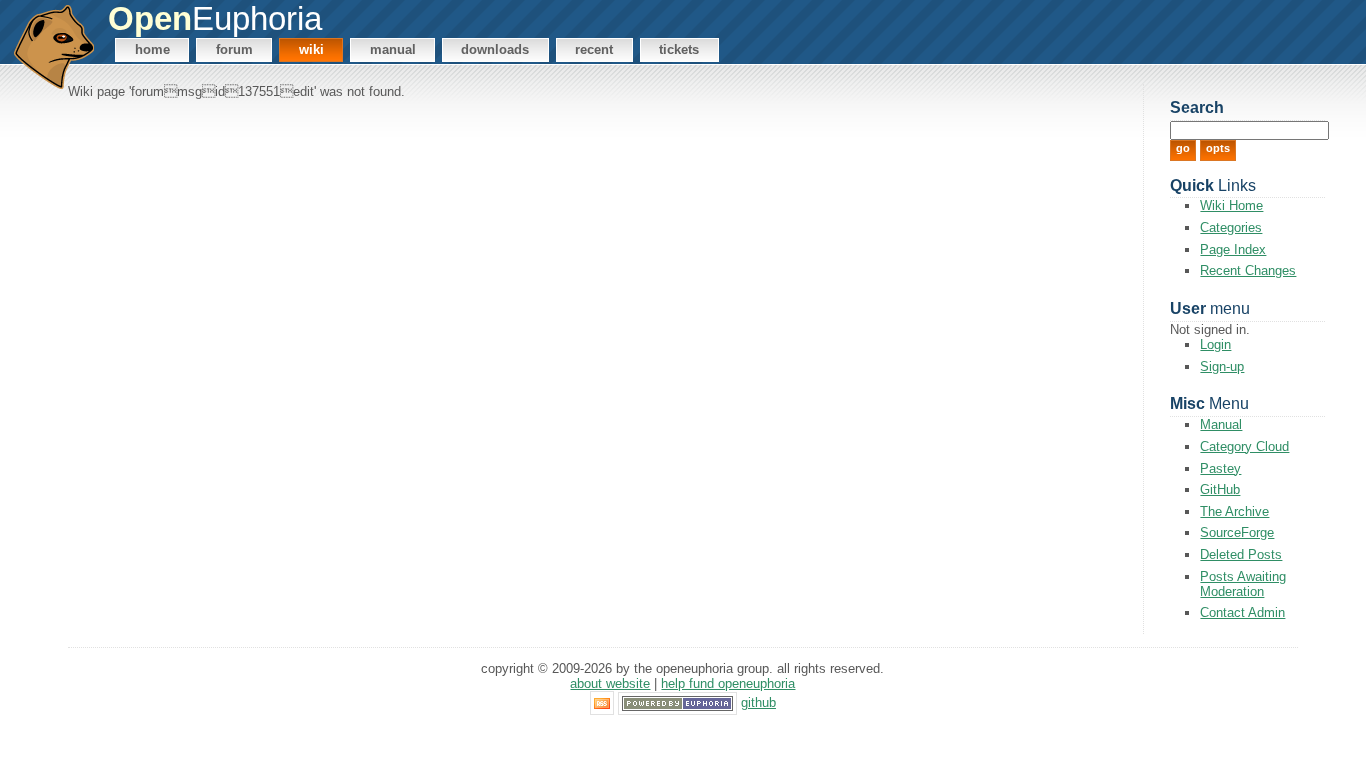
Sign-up (1222, 366)
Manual (393, 49)
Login (1215, 344)
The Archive (1234, 511)
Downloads (495, 49)
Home (152, 49)
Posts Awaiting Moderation (1243, 584)
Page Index (1233, 249)
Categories (1231, 227)
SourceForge (1237, 532)
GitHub (1220, 489)
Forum (234, 49)
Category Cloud (1244, 446)
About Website (610, 683)
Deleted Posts (1241, 554)
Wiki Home (1231, 205)
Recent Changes (1248, 270)
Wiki (311, 49)
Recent (594, 49)
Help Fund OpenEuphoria (728, 683)
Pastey (1220, 468)
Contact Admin (1242, 612)
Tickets (679, 49)
